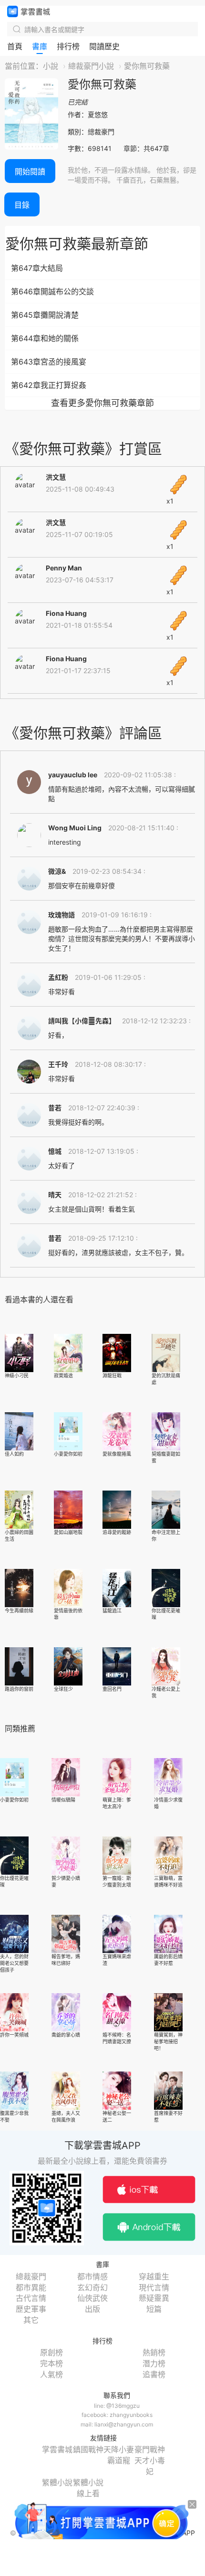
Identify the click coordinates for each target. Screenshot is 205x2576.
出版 (92, 2309)
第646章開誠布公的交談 (52, 291)
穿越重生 (154, 2276)
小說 (51, 66)
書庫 (40, 46)
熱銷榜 (154, 2352)
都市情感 (92, 2276)
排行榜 (68, 46)
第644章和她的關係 (45, 338)
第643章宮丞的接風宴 (49, 362)
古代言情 (31, 2298)
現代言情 (154, 2287)
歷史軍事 (31, 2309)
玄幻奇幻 (92, 2287)
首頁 (15, 46)
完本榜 (51, 2363)
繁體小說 (57, 2482)
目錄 (22, 205)
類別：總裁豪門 (91, 132)
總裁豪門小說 (91, 66)
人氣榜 (51, 2374)
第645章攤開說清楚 (45, 315)
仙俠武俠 (92, 2298)
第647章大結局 (37, 268)
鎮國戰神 (88, 2449)
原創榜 (51, 2352)
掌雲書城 (29, 11)
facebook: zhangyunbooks (117, 2415)
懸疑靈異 (154, 2298)
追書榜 (154, 2374)
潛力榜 (154, 2363)
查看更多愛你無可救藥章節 (102, 403)
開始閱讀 (30, 172)
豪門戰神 (150, 2449)
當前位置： (24, 66)
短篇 (154, 2309)
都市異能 (31, 2287)
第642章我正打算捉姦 (49, 385)
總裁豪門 (31, 2276)
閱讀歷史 (104, 46)
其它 (31, 2320)
